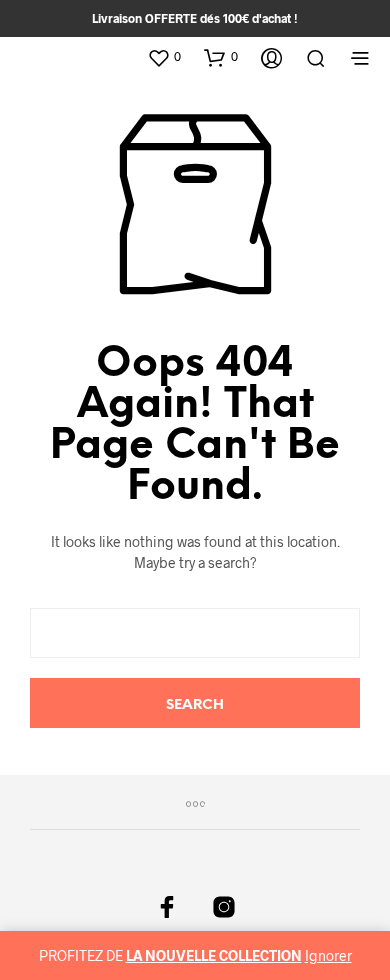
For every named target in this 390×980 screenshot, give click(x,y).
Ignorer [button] (328, 955)
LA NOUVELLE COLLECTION (214, 955)
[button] (164, 57)
